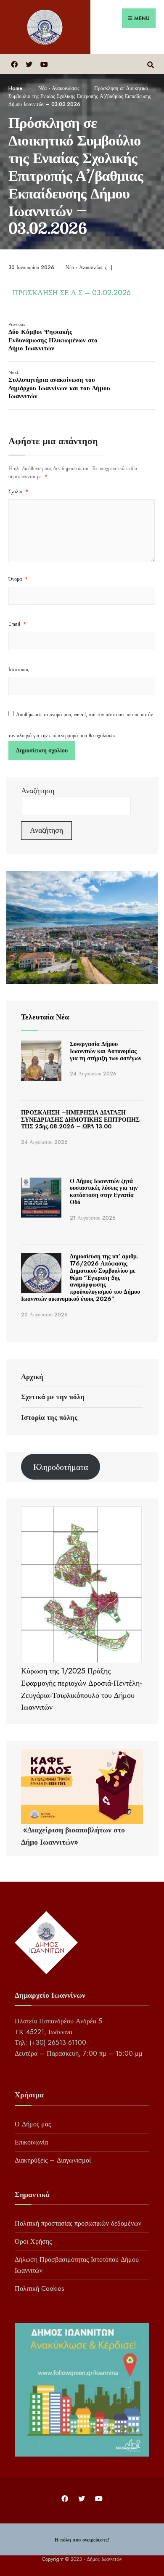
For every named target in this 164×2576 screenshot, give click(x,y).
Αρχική (32, 1377)
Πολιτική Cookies (40, 2289)
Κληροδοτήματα (61, 1467)
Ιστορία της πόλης (49, 1417)
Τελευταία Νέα (45, 1017)
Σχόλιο (18, 492)
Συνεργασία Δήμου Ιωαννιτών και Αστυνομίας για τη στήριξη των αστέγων (106, 1051)
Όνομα (18, 579)
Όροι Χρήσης (33, 2241)
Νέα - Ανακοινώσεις (59, 88)
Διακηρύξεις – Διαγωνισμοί (53, 2160)
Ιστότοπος (19, 670)
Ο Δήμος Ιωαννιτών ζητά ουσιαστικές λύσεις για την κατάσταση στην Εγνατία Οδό (104, 1191)
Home (15, 88)
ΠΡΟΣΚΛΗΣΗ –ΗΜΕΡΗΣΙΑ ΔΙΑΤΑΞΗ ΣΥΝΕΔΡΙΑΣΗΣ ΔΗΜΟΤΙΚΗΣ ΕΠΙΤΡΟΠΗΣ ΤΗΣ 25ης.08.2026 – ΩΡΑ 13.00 (80, 1120)
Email (17, 624)
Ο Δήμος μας (33, 2124)
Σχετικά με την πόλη (53, 1397)
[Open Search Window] (150, 64)
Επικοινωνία (31, 2142)
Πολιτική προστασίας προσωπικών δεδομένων (78, 2223)
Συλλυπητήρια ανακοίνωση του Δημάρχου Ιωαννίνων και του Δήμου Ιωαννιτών (59, 385)
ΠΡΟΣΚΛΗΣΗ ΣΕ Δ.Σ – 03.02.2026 (72, 293)
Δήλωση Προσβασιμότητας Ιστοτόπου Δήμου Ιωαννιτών (77, 2265)
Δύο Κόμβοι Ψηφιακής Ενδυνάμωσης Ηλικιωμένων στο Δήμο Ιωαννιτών (53, 337)
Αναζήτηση (38, 791)
